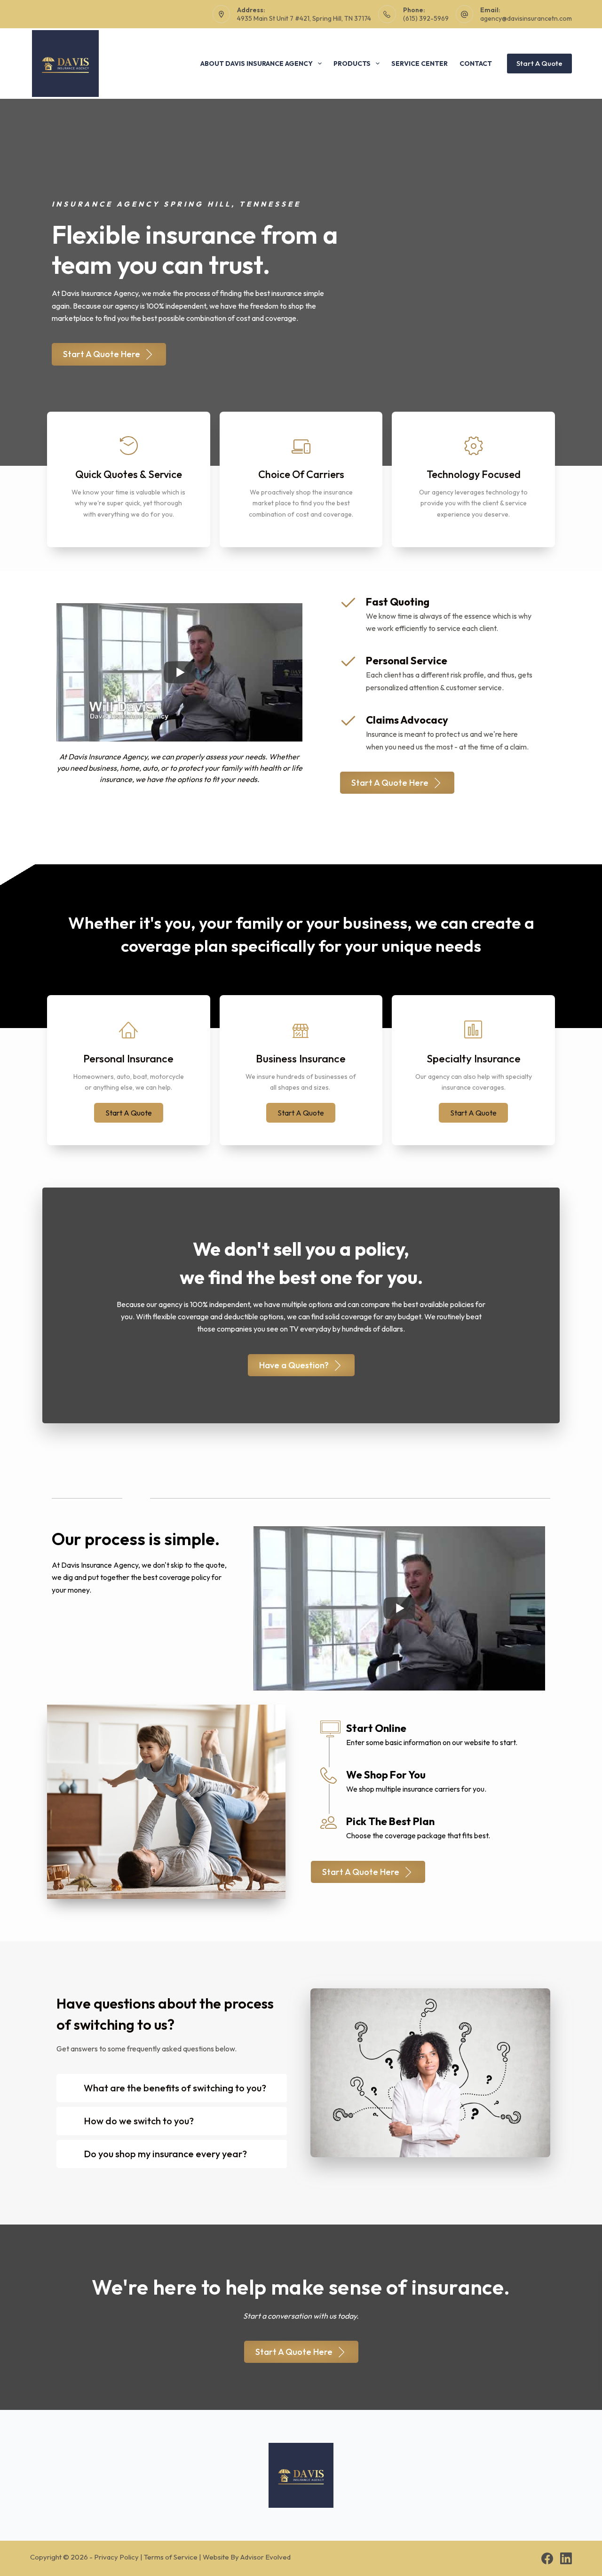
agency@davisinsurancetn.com (526, 18)
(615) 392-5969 (426, 18)
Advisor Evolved (265, 2557)
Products (352, 64)
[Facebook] (547, 2558)
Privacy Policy (116, 2557)
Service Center (420, 64)
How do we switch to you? (139, 2121)
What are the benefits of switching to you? (175, 2088)
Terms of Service (171, 2557)
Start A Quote (539, 63)
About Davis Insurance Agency (257, 64)
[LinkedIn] (566, 2558)
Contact (476, 64)
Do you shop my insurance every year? (165, 2154)
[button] (129, 1113)
